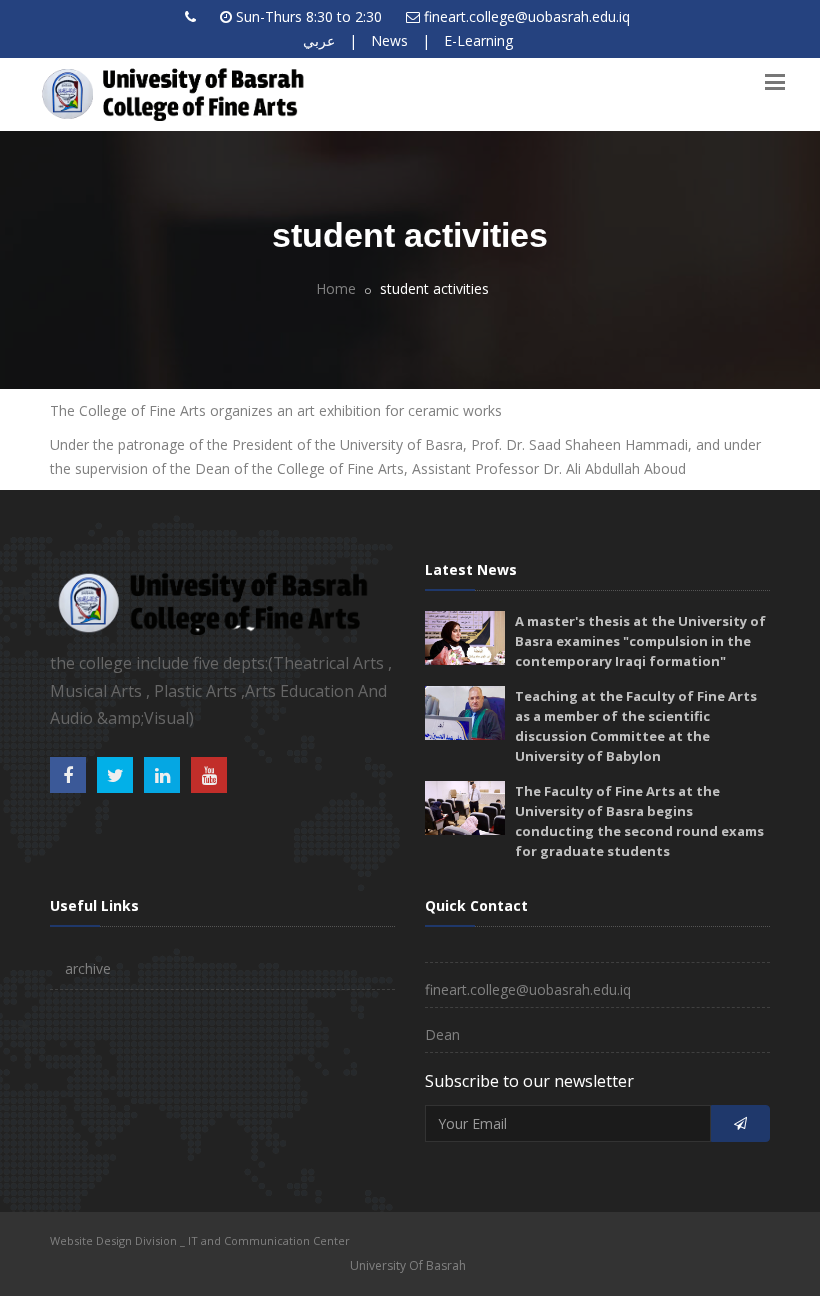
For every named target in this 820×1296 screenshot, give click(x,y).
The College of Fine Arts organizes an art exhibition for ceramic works (276, 410)
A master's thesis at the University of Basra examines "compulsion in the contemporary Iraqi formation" (640, 641)
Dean (442, 1034)
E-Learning (478, 40)
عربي (319, 40)
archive (88, 968)
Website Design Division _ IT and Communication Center (200, 1240)
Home (336, 288)
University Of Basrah (408, 1265)
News (389, 40)
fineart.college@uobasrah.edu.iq (527, 16)
